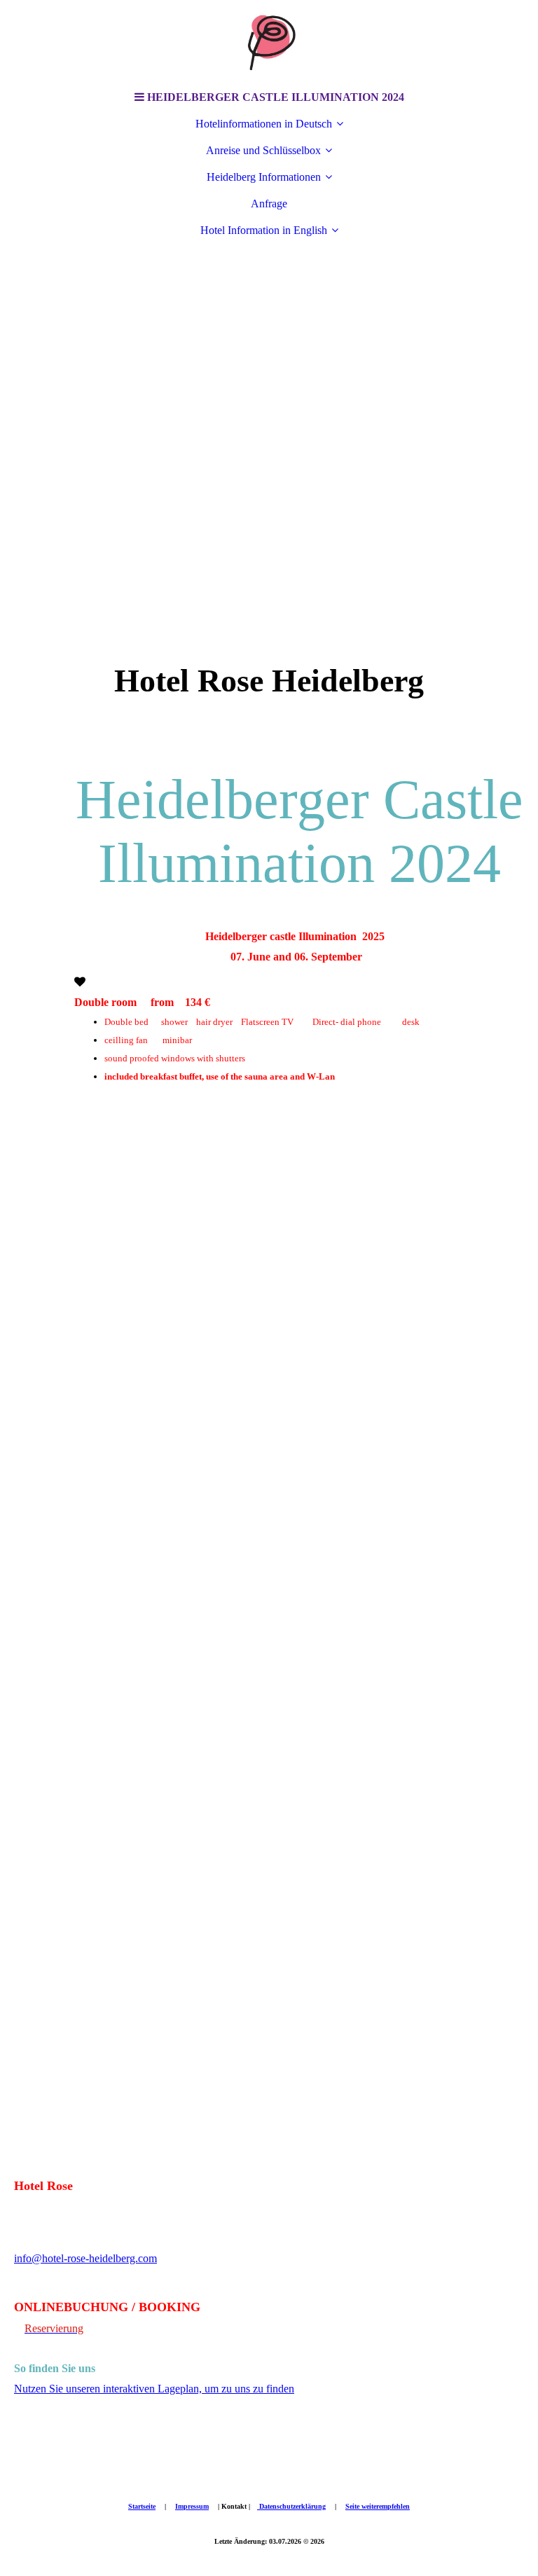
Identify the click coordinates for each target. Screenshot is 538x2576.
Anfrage (269, 204)
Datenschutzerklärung (291, 2506)
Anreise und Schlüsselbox (263, 150)
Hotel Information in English (264, 230)
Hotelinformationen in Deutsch (264, 124)
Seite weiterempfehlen (378, 2506)
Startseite (142, 2506)
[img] (269, 42)
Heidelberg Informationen (264, 177)
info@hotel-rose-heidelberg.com (85, 2258)
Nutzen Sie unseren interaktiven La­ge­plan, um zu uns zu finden (154, 2389)
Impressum (192, 2506)
